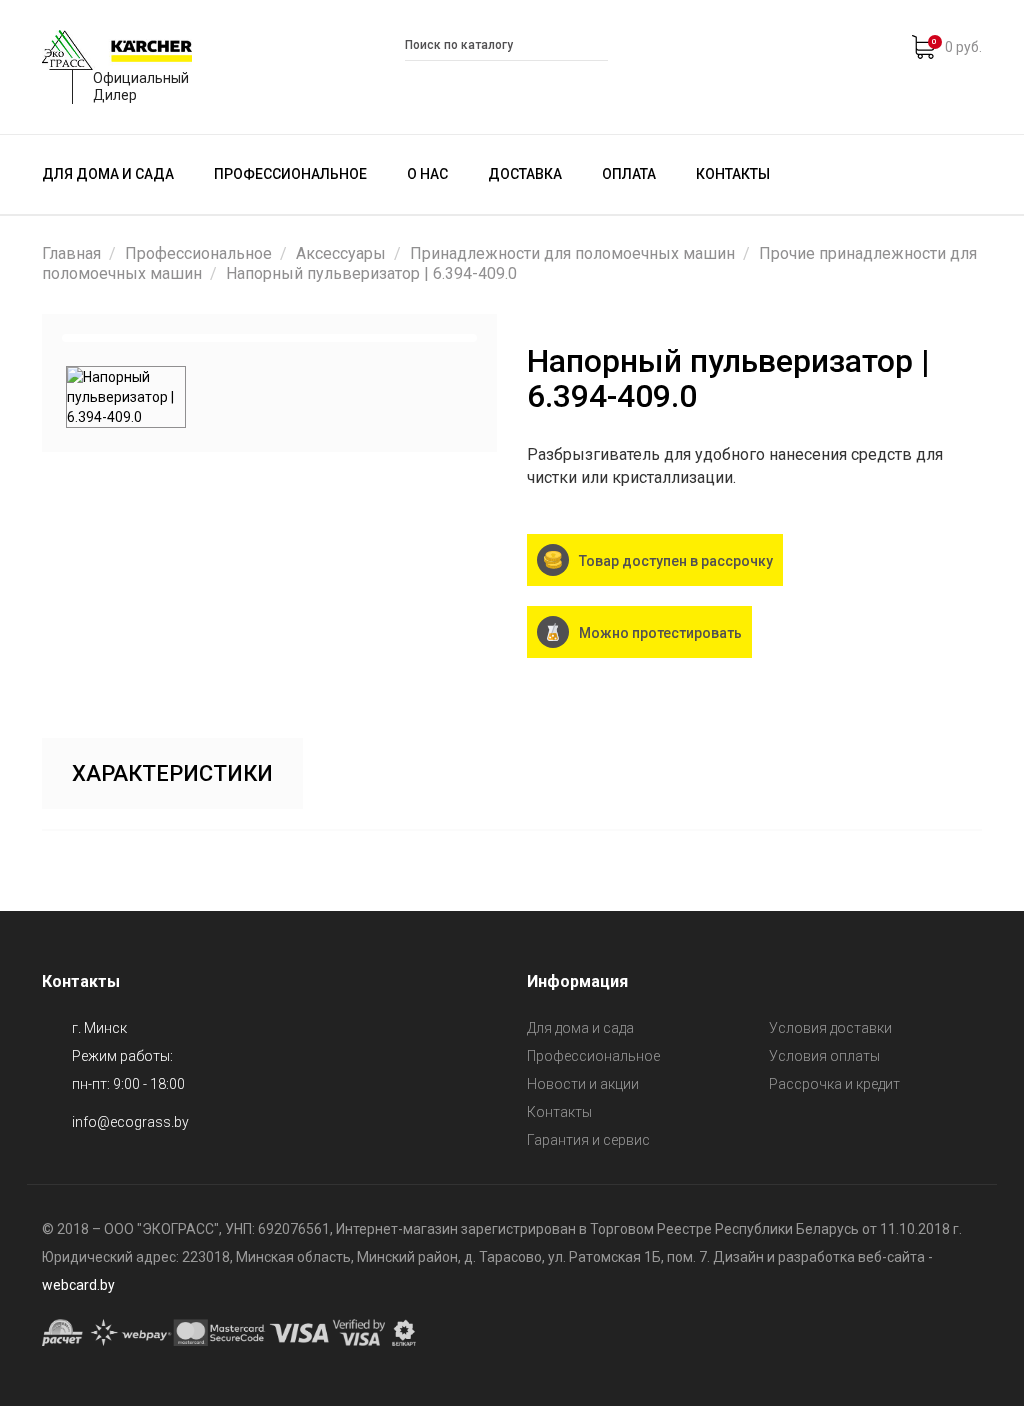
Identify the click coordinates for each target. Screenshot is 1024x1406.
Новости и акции (583, 1084)
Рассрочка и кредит (834, 1084)
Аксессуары (341, 253)
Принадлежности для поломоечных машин (572, 253)
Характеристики (172, 773)
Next (503, 338)
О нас (427, 174)
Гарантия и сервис (588, 1140)
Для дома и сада (108, 174)
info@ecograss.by (130, 1122)
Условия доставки (830, 1028)
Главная (71, 253)
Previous (36, 338)
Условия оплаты (824, 1056)
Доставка (525, 174)
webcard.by (78, 1285)
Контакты (733, 174)
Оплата (629, 174)
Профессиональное (290, 174)
